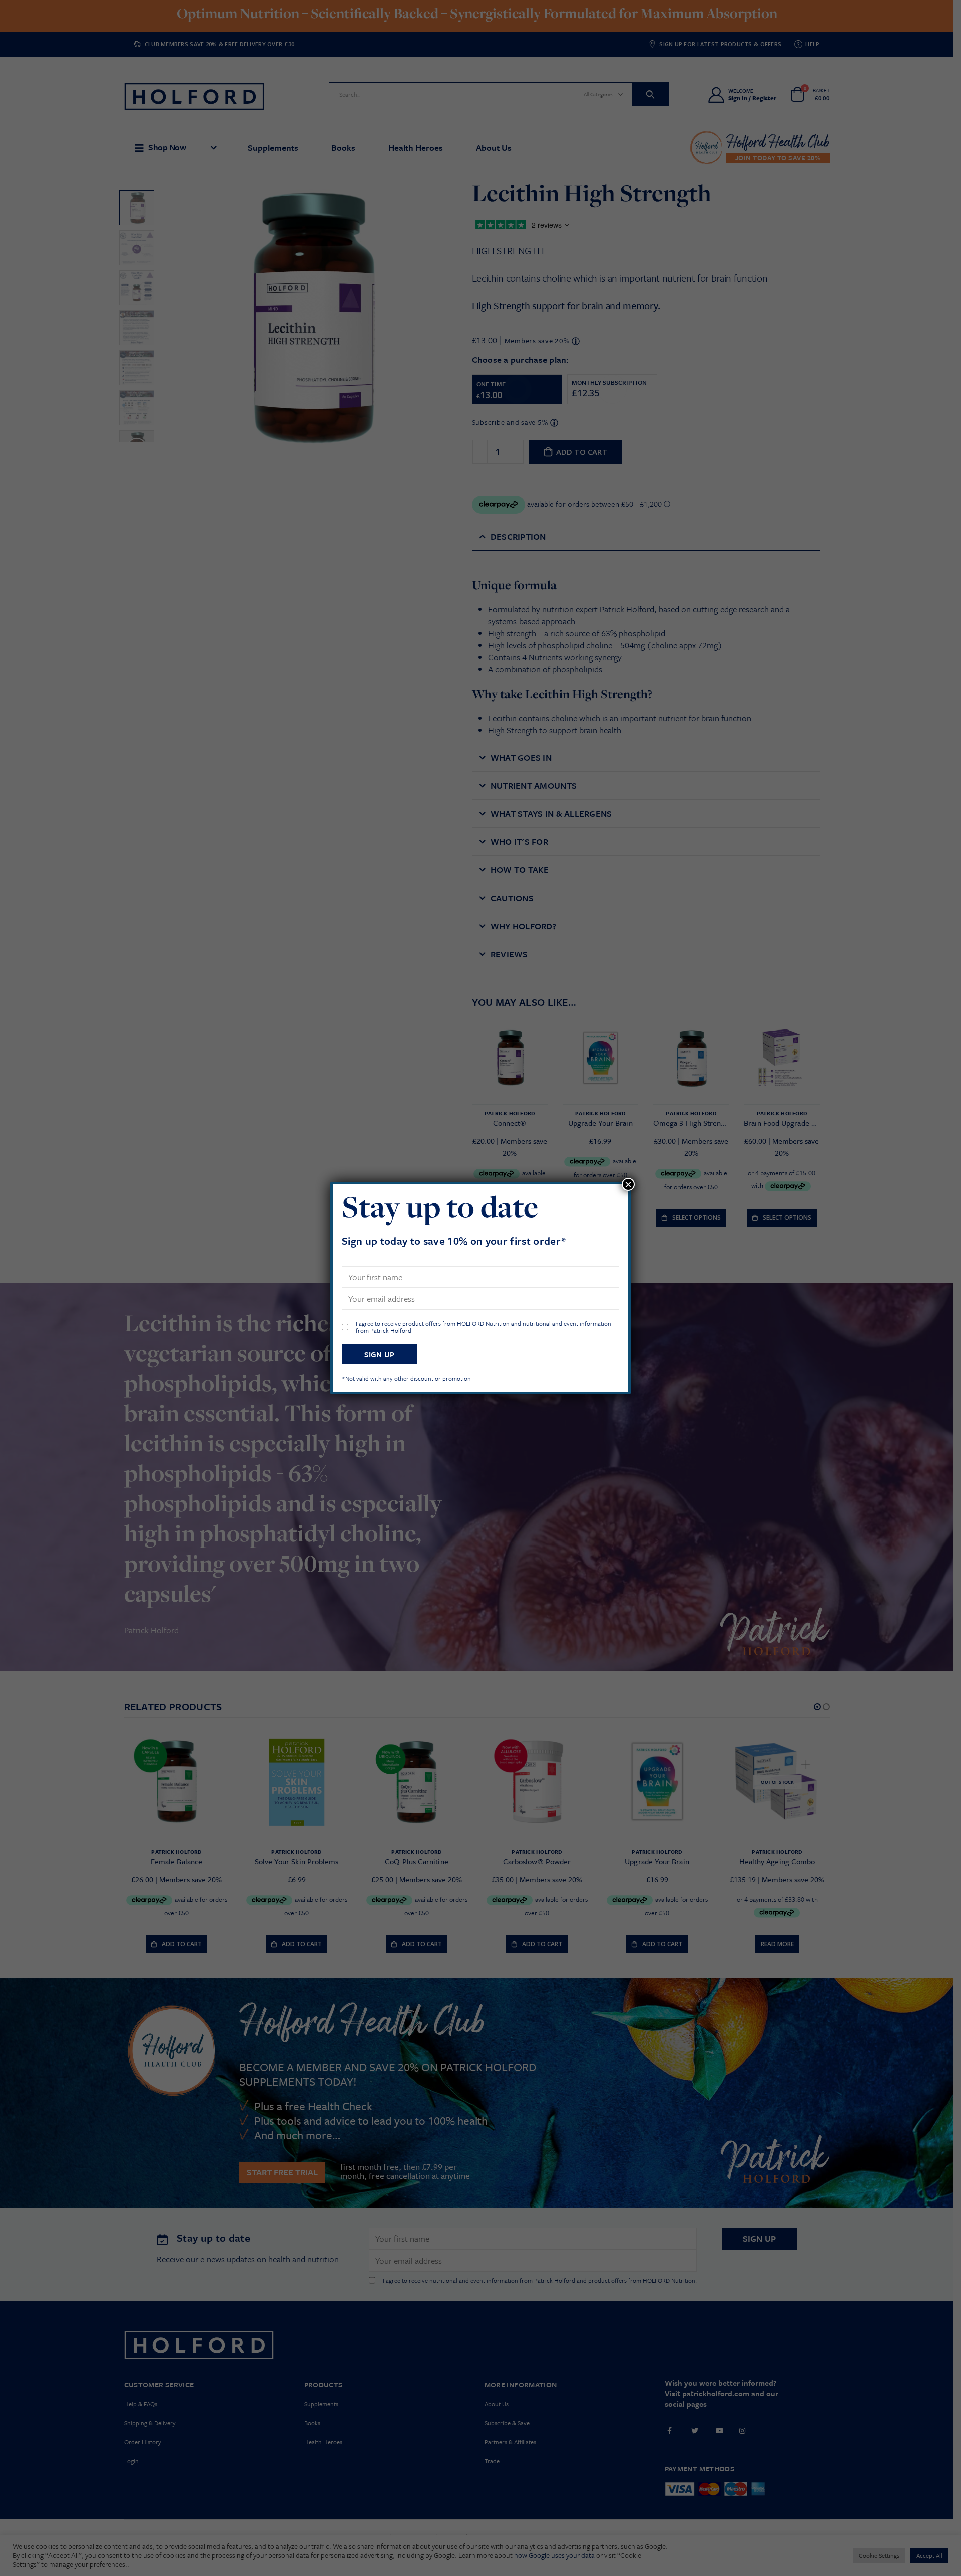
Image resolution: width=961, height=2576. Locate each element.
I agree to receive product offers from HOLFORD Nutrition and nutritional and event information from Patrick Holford (484, 1327)
